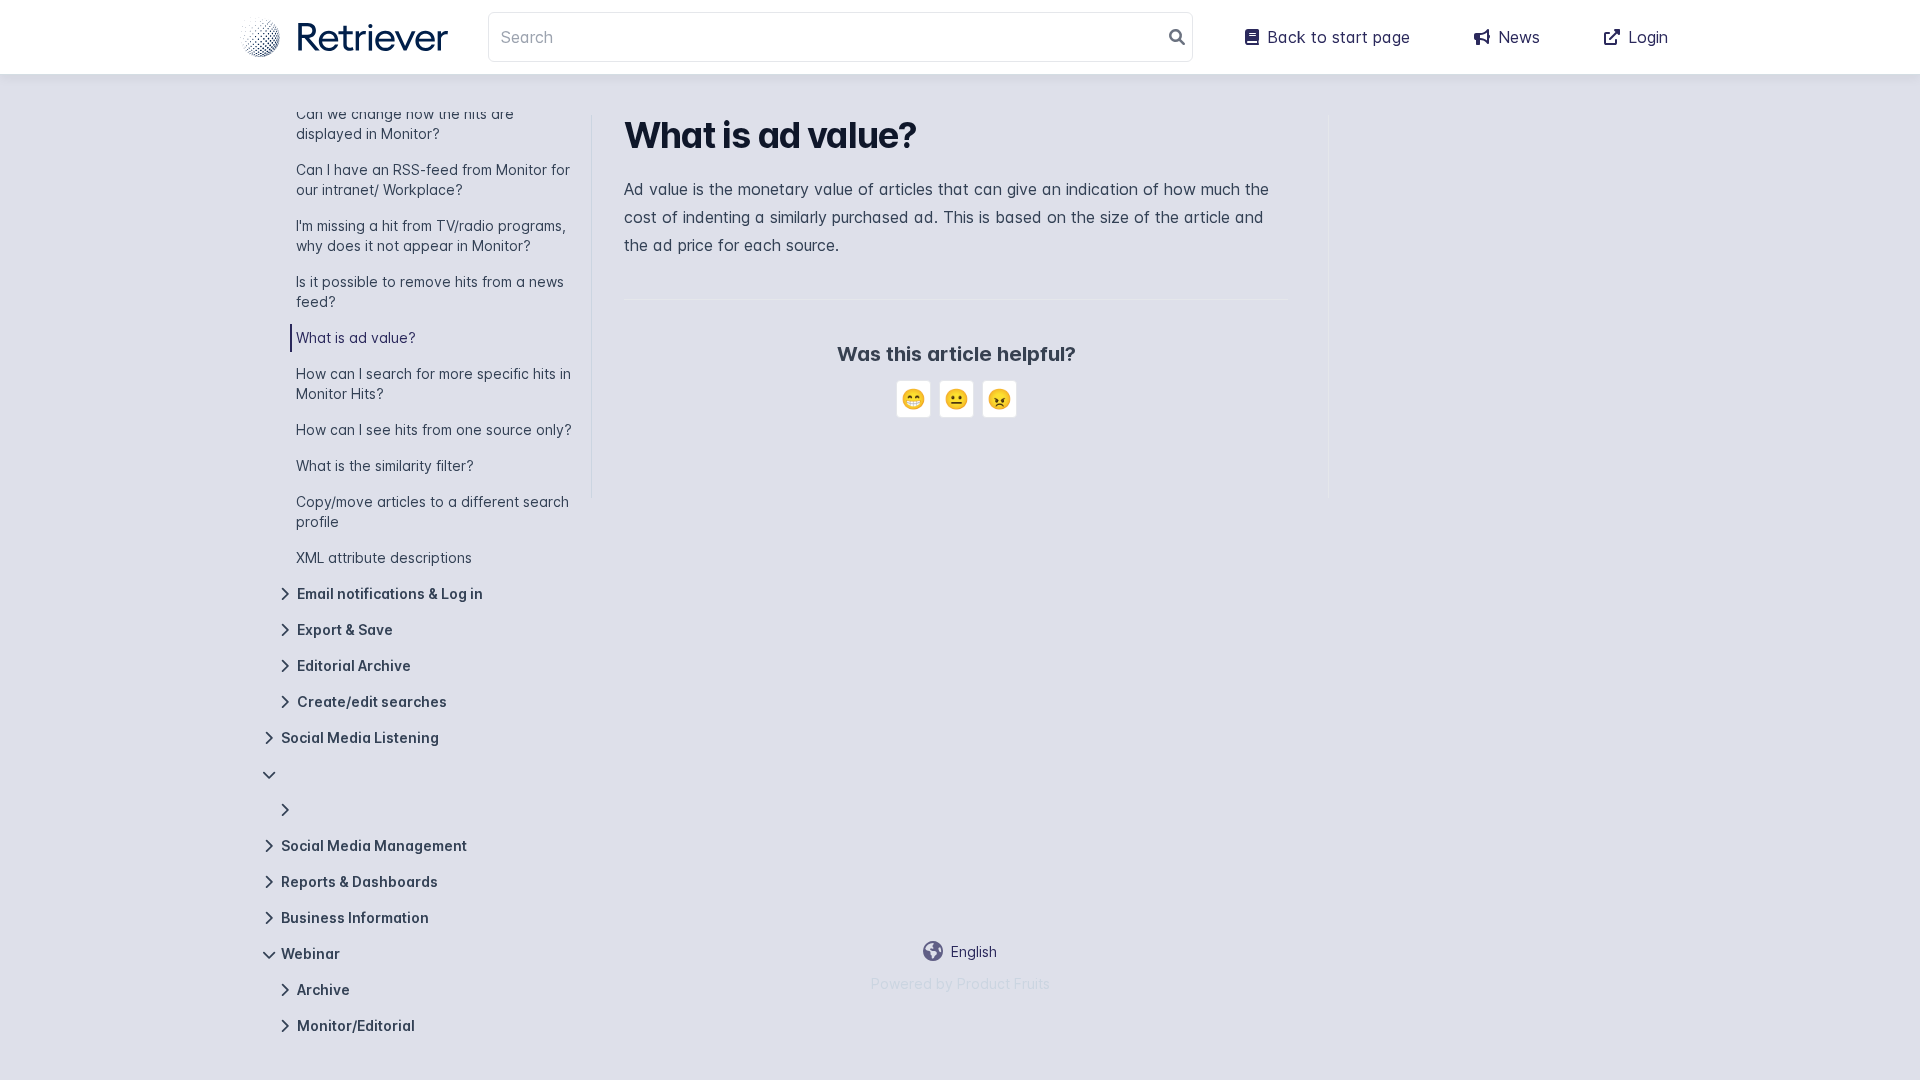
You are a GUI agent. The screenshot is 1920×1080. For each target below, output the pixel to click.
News (1519, 37)
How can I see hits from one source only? (434, 429)
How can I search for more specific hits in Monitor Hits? (433, 383)
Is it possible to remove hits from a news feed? (430, 291)
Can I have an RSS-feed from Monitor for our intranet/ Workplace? (433, 179)
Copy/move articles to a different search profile (432, 511)
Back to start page (1338, 37)
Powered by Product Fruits (960, 983)
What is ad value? (356, 337)
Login (1648, 37)
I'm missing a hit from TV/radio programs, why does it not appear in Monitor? (431, 235)
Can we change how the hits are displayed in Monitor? (405, 123)
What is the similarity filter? (385, 465)
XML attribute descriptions (384, 557)
